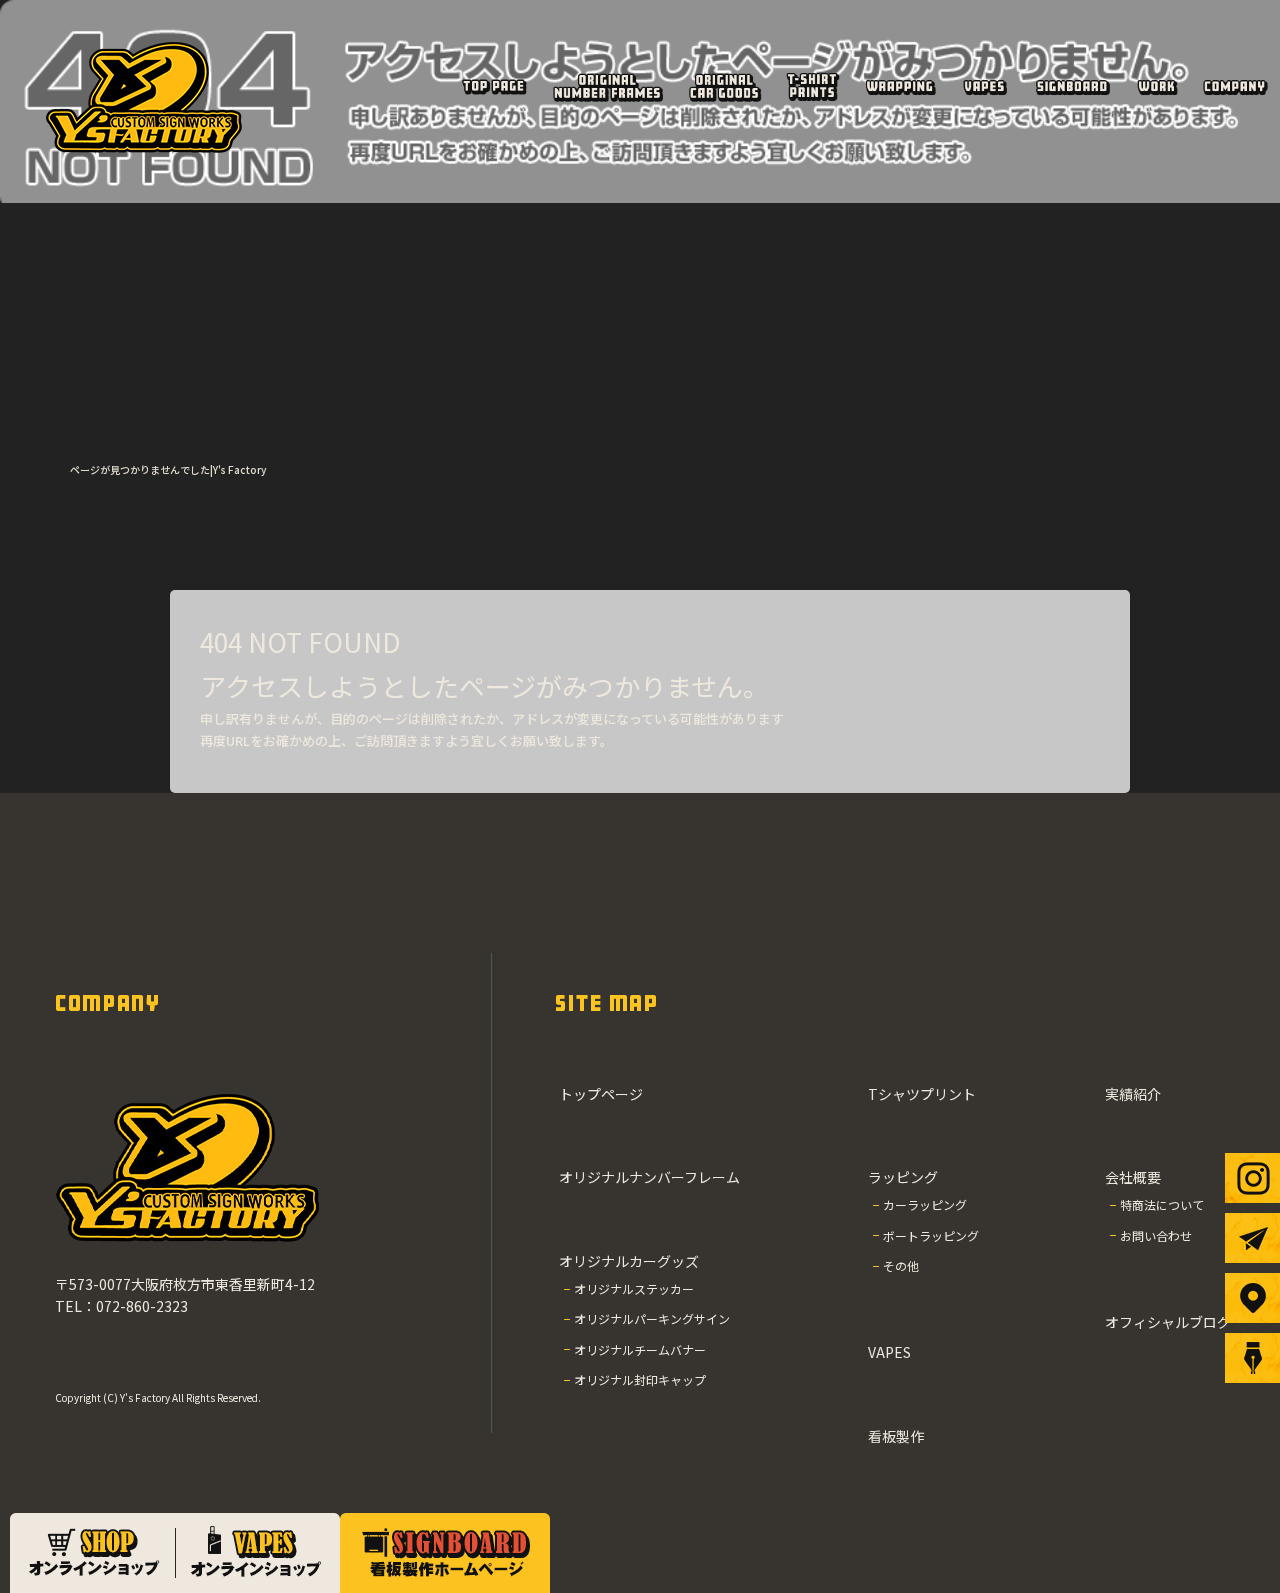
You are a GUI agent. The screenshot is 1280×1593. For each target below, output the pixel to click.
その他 (901, 1265)
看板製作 (1072, 86)
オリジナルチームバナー (640, 1349)
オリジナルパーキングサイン (652, 1318)
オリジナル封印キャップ (640, 1379)
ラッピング (900, 86)
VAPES (985, 86)
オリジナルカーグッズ (725, 86)
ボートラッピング (931, 1235)
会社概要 (1234, 86)
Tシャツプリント (812, 86)
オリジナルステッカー (634, 1288)
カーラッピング (925, 1204)
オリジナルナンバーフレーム (607, 86)
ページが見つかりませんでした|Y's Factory (168, 469)
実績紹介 (1156, 86)
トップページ (493, 86)
